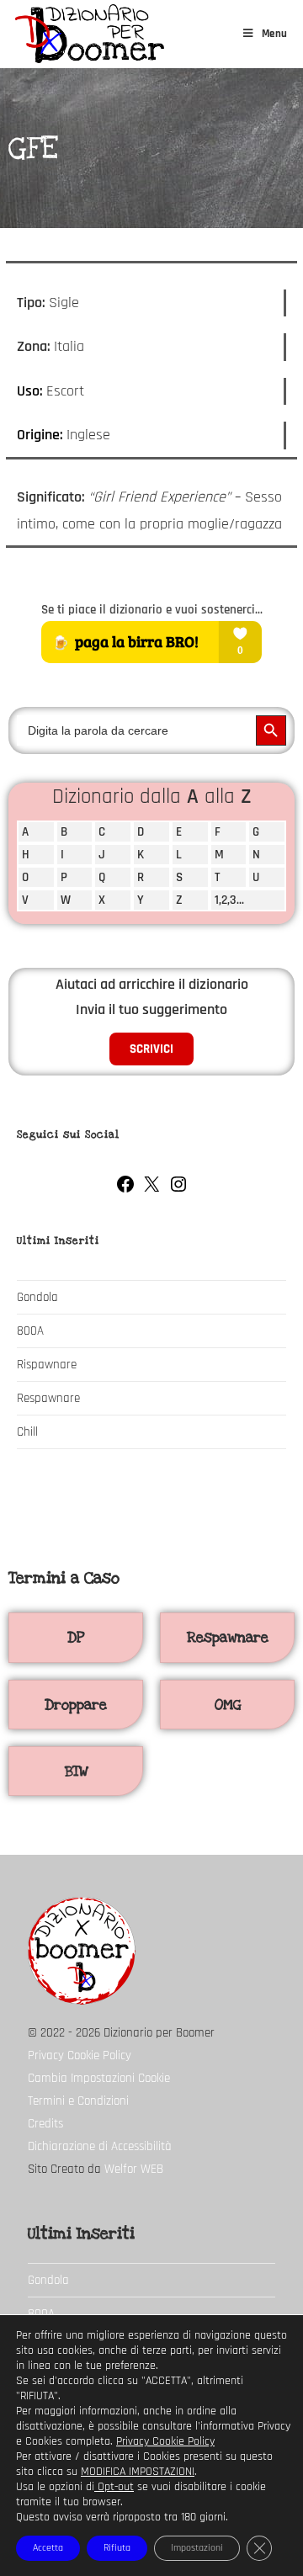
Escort (65, 391)
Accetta (48, 2548)
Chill (27, 1432)
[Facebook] (125, 1190)
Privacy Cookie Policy (80, 2055)
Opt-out (114, 2487)
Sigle (64, 303)
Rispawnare (47, 1365)
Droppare (76, 1705)
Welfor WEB (134, 2169)
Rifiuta (117, 2548)
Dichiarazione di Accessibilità (100, 2146)
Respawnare (48, 1398)
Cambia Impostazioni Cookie (99, 2078)
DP (76, 1637)
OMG (228, 1705)
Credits (45, 2124)
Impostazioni (197, 2548)
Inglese (88, 435)
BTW (76, 1771)
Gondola (37, 1297)
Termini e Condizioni (78, 2101)
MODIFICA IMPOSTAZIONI (138, 2472)
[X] (151, 1190)
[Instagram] (178, 1190)
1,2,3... (229, 900)
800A (30, 1331)
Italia (69, 346)
